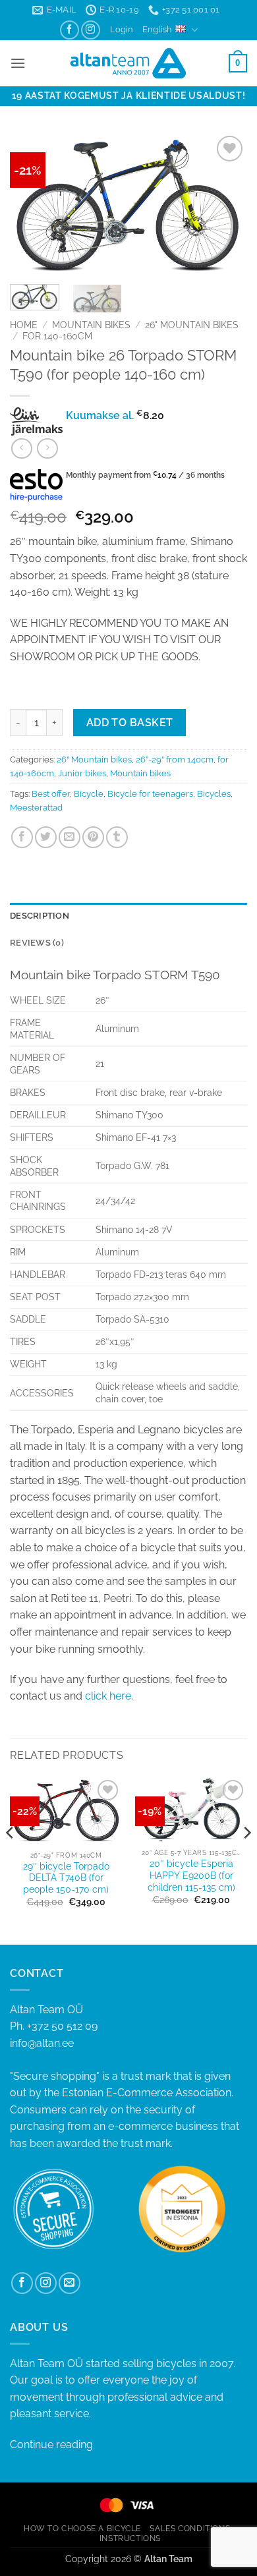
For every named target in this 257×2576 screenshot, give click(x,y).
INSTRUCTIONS (130, 2538)
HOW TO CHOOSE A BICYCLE (82, 2528)
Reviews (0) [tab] (37, 943)
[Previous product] (47, 448)
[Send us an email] (70, 2283)
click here (108, 1696)
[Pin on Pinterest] (93, 837)
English (157, 29)
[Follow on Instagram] (91, 30)
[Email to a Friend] (70, 837)
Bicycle (89, 794)
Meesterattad (36, 808)
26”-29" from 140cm (175, 759)
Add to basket (130, 723)
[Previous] (31, 203)
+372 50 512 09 (62, 2026)
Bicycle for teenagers (150, 794)
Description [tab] (40, 916)
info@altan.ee (42, 2043)
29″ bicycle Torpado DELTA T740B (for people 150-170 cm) (66, 1878)
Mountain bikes (91, 325)
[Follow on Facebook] (70, 30)
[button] (122, 30)
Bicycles (214, 794)
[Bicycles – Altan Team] (129, 63)
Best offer (51, 794)
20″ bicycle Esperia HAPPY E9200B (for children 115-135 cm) (191, 1875)
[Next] (226, 203)
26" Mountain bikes (192, 325)
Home (24, 325)
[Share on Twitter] (46, 837)
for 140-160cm (57, 336)
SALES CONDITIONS (190, 2528)
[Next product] (21, 448)
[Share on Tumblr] (117, 837)
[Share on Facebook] (22, 837)
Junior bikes (82, 773)
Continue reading (51, 2445)
